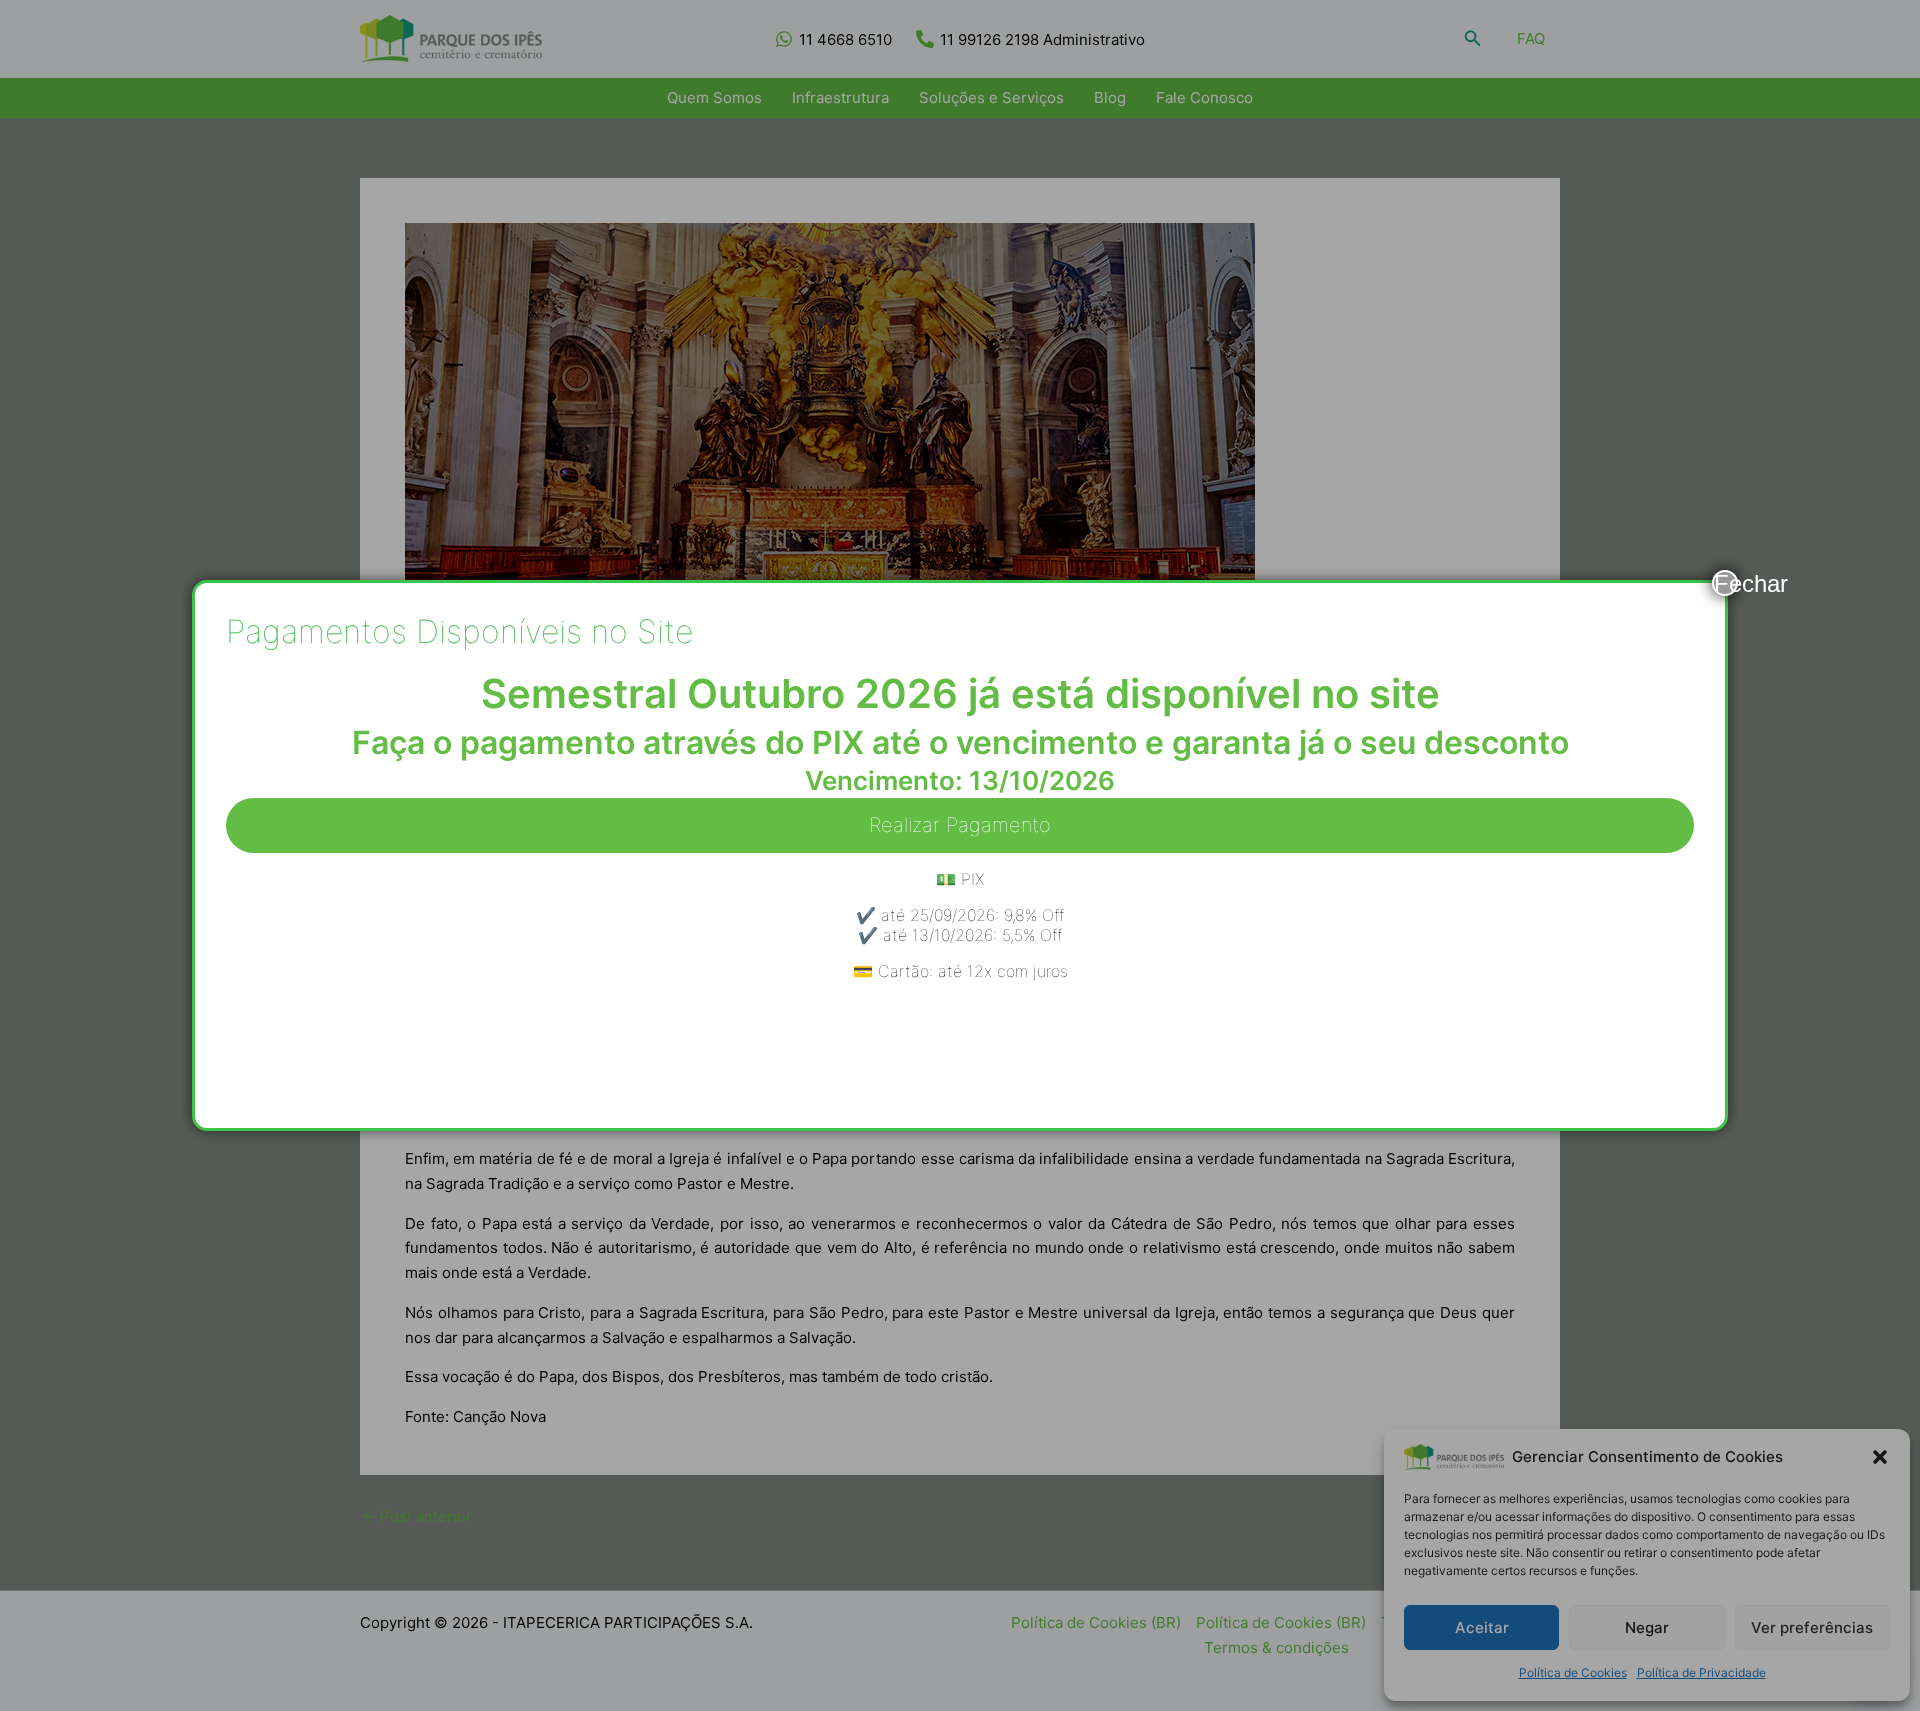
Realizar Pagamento (960, 825)
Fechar (1726, 583)
